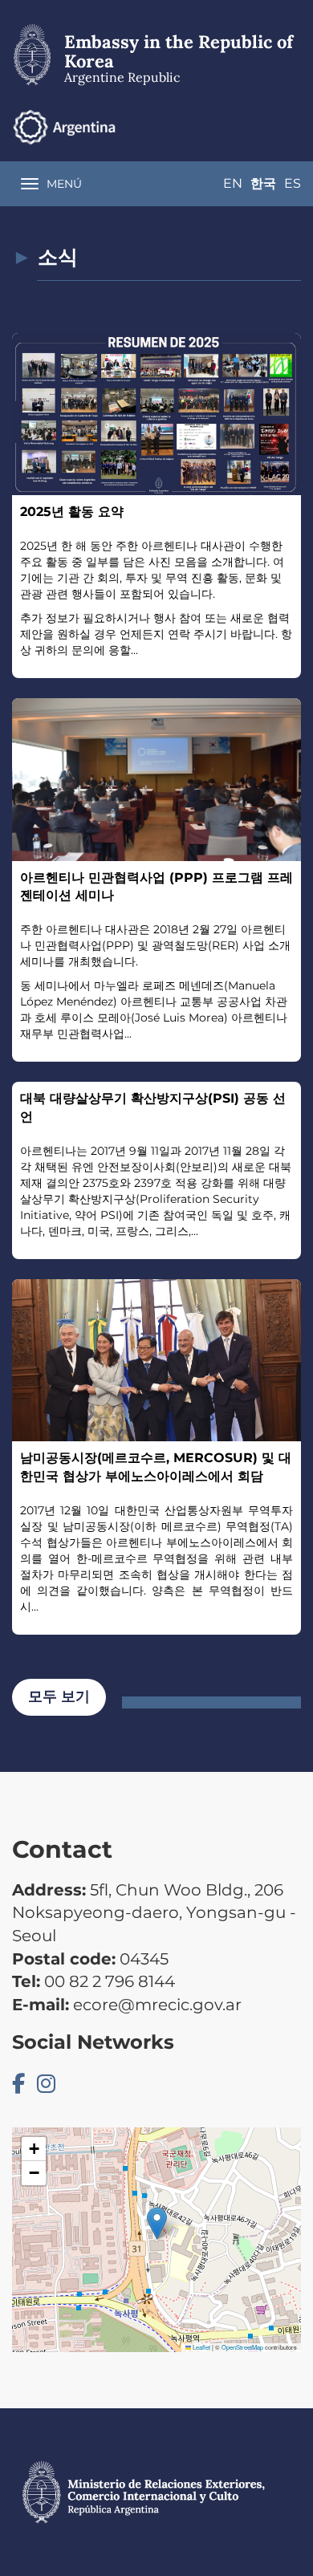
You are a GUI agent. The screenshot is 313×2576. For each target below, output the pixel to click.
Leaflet (201, 2347)
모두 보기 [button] (59, 1696)
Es (293, 183)
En (233, 183)
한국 (263, 183)
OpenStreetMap (242, 2347)
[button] (157, 2223)
